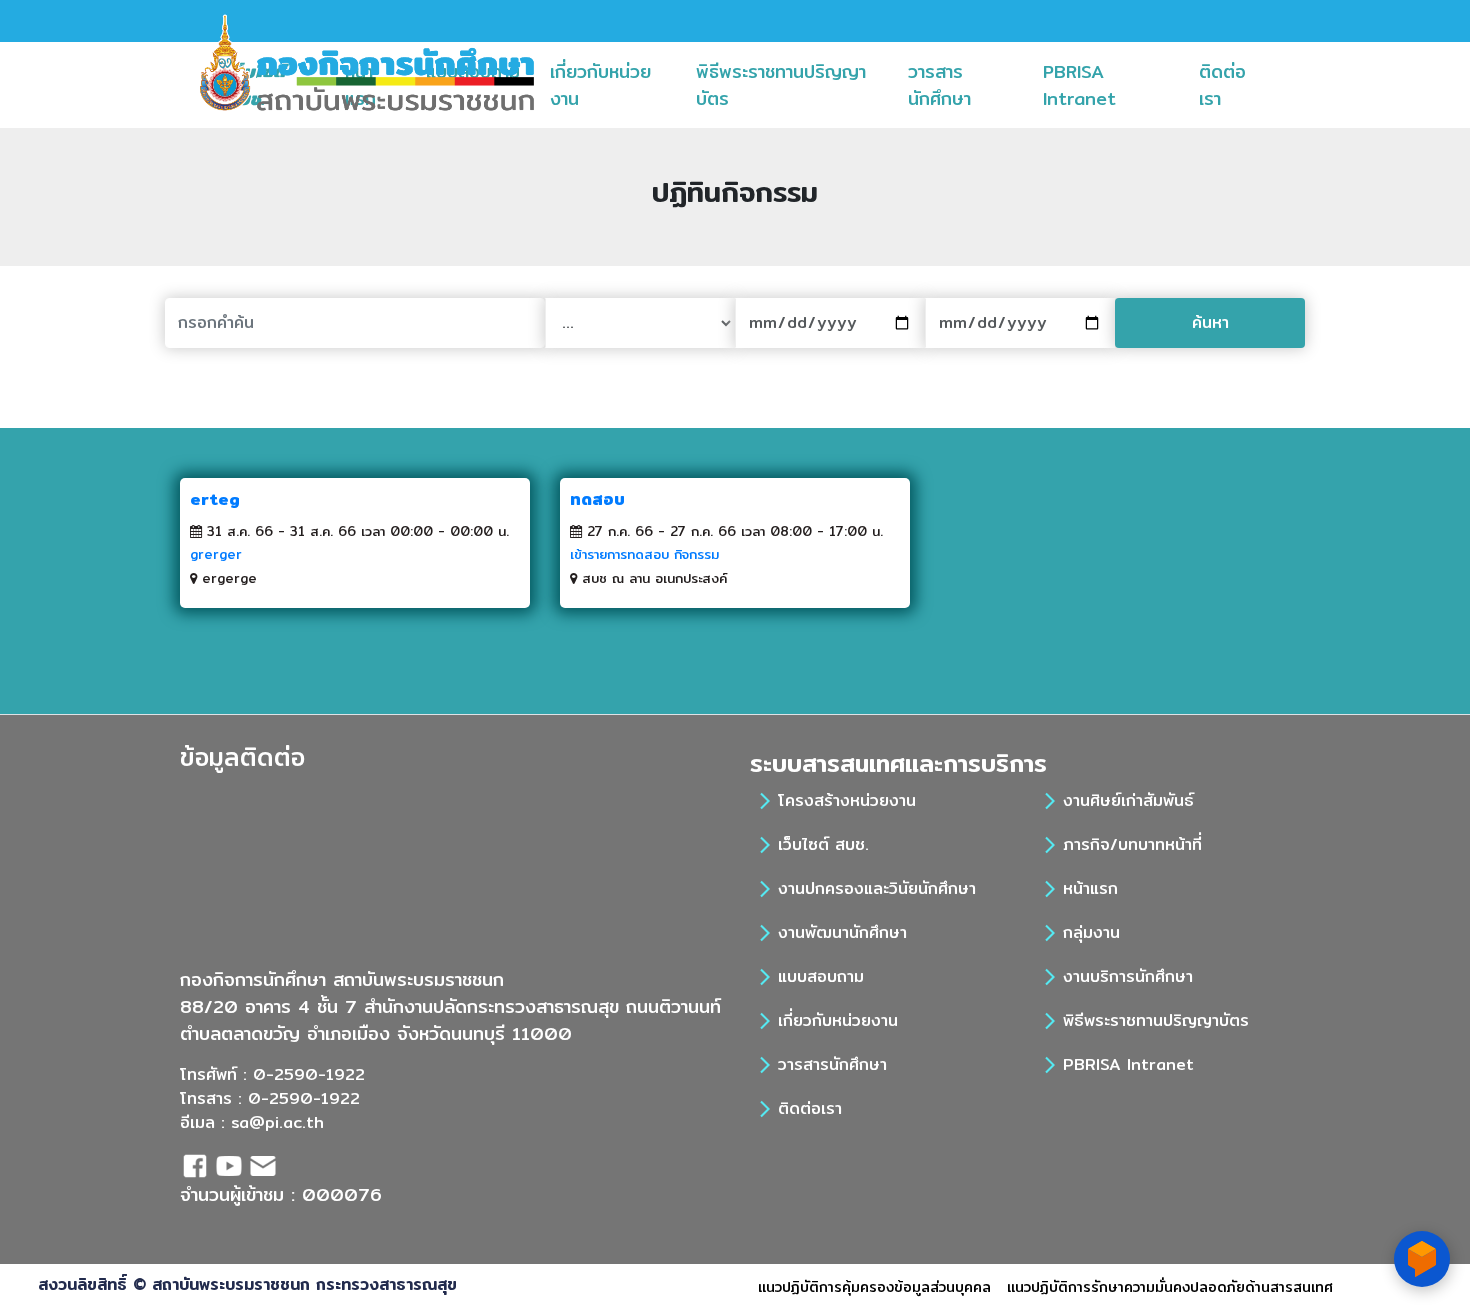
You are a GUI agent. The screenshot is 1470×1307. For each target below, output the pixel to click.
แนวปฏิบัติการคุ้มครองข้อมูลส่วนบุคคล (874, 1287)
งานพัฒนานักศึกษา (842, 932)
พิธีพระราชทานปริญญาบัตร (781, 85)
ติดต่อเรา (1236, 85)
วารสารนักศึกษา (968, 85)
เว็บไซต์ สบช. (823, 844)
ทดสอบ (597, 499)
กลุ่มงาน (1091, 932)
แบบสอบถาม (821, 976)
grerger (216, 554)
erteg (215, 499)
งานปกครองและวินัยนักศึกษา (877, 888)
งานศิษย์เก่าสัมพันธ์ (1128, 800)
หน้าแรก (1090, 888)
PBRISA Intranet (1113, 85)
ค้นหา (1210, 322)
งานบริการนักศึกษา (1128, 976)
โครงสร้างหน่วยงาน (847, 800)
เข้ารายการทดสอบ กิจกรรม (644, 554)
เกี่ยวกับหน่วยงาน (600, 85)
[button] (743, 85)
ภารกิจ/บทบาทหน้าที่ (1132, 844)
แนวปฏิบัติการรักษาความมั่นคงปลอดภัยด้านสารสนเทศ (1170, 1287)
